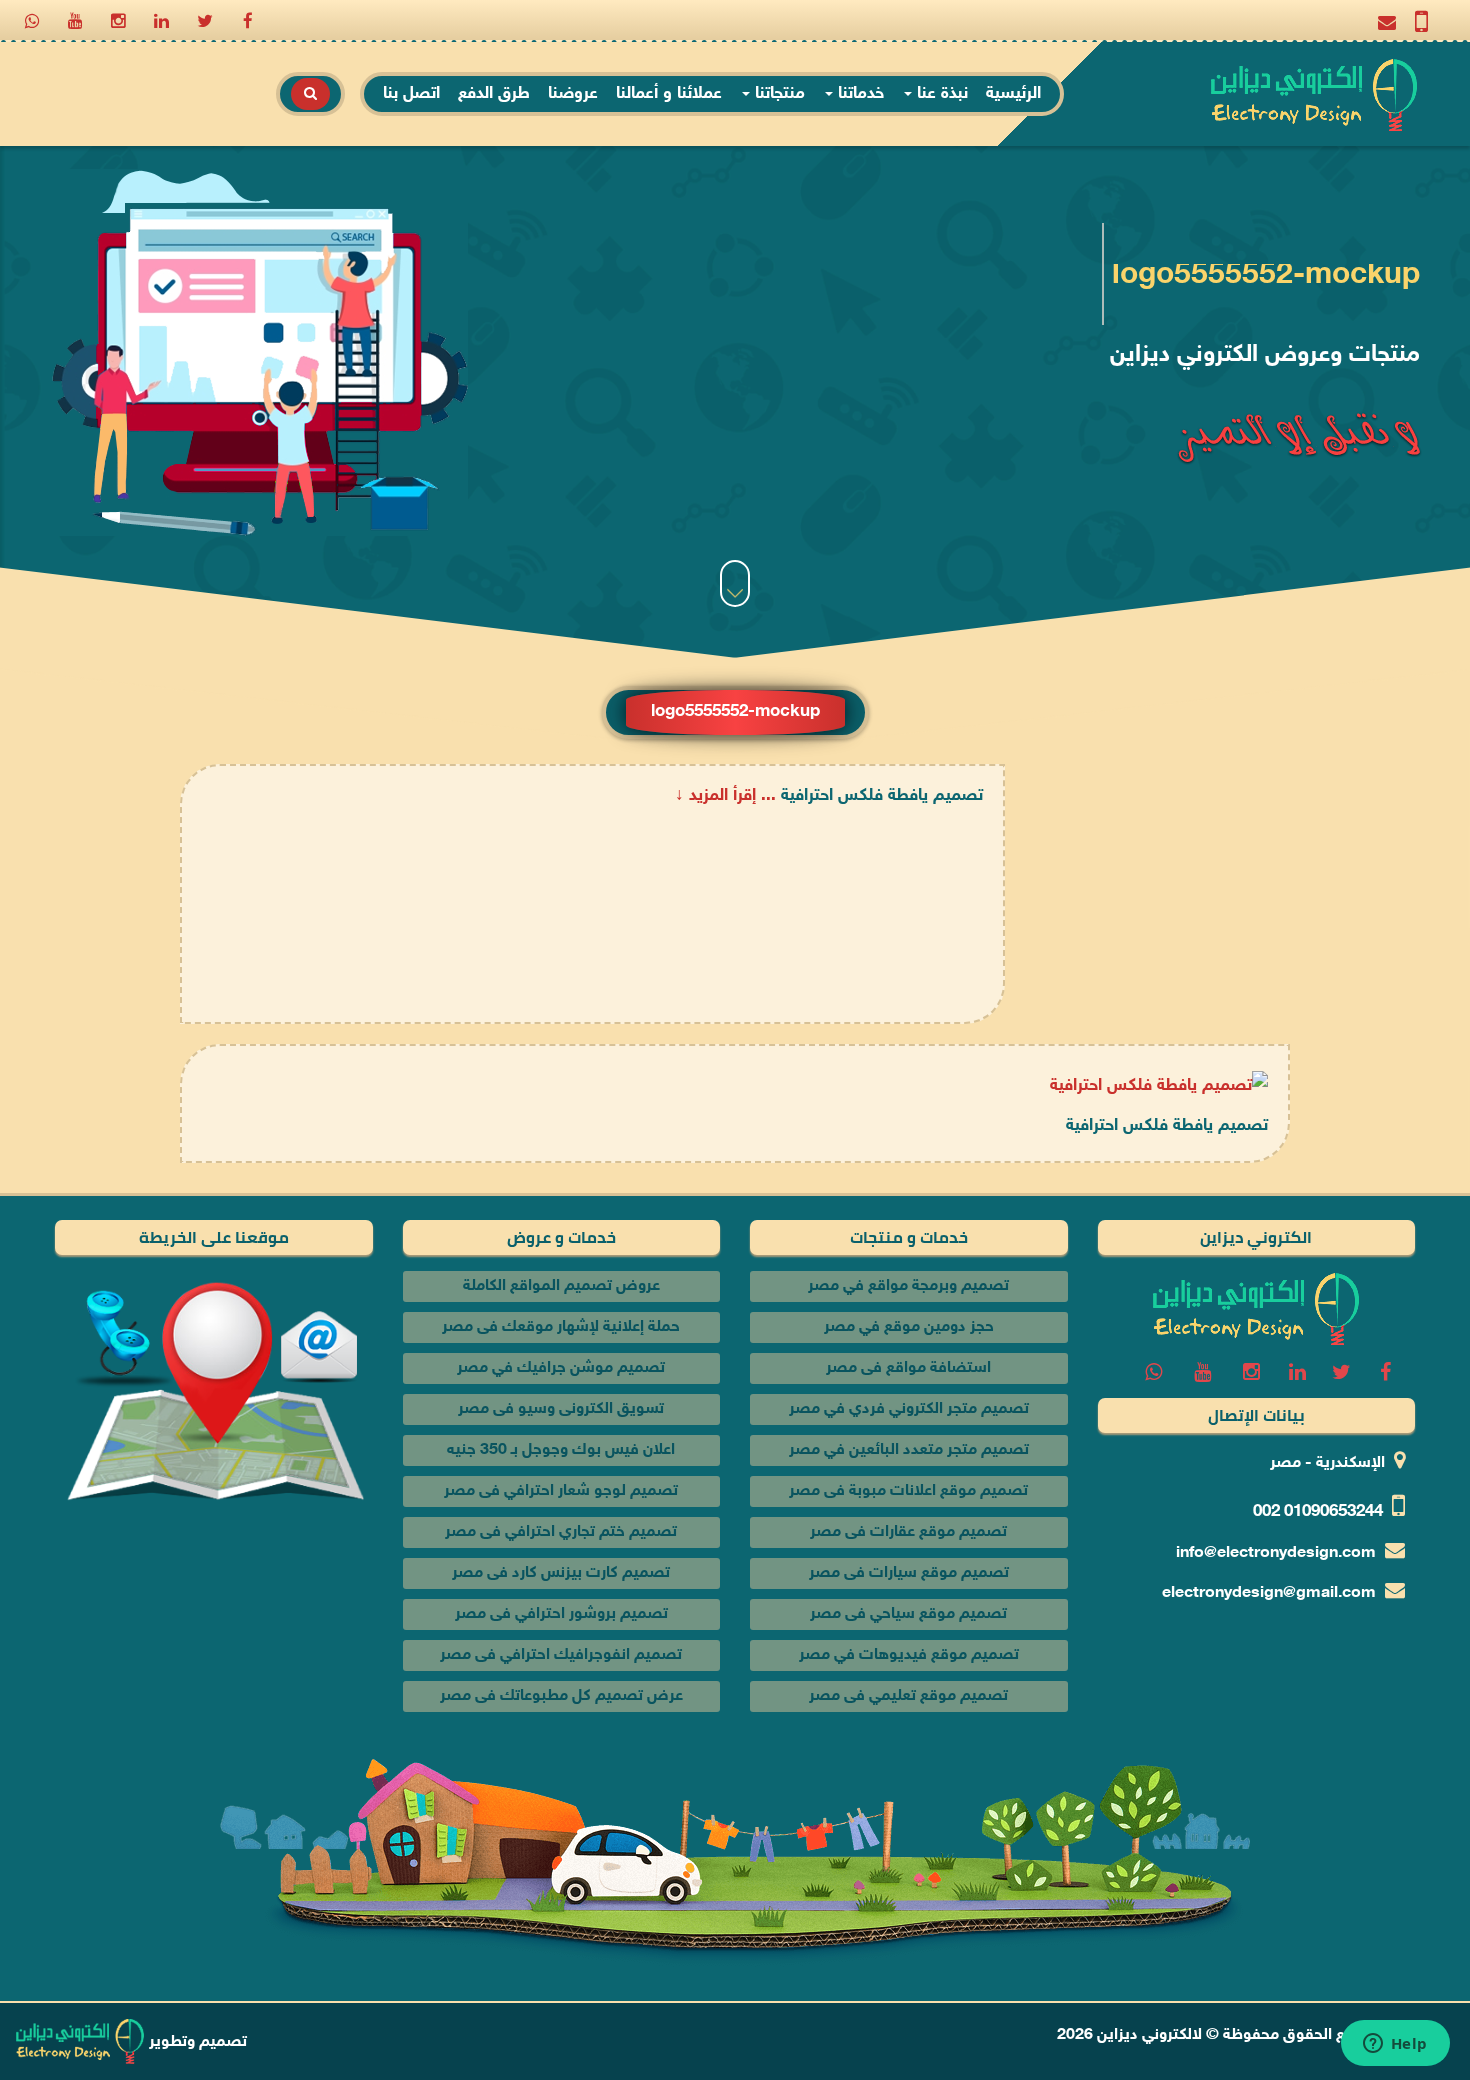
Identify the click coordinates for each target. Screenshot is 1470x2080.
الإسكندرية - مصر (1327, 1463)
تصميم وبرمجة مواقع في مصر (908, 1286)
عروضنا (573, 94)
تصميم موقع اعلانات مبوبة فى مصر (908, 1491)
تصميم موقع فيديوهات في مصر (909, 1655)
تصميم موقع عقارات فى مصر (908, 1532)
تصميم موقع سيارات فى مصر (909, 1573)
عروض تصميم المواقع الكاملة (561, 1286)
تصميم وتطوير (196, 2042)
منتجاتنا (777, 94)
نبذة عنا (940, 94)
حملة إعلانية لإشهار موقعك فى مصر (561, 1327)
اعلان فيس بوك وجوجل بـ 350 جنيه (561, 1450)
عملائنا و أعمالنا (669, 94)
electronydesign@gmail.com (1269, 1593)
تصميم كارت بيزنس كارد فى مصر (561, 1573)
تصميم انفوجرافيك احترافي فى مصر (561, 1655)
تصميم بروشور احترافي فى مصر (561, 1614)
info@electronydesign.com (1276, 1553)
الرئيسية (1013, 94)
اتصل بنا (411, 94)
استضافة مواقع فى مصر (908, 1368)
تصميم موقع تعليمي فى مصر (908, 1696)
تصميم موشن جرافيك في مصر (561, 1368)
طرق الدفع (494, 94)
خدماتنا (858, 94)
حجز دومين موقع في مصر (909, 1327)
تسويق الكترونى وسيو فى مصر (561, 1409)
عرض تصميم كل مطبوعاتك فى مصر (561, 1696)
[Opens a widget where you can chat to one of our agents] (1395, 2045)
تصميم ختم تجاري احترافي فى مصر (561, 1532)
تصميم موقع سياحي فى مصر (908, 1614)
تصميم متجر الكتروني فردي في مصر (909, 1409)
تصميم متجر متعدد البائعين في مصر (909, 1450)
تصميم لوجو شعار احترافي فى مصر (561, 1491)
